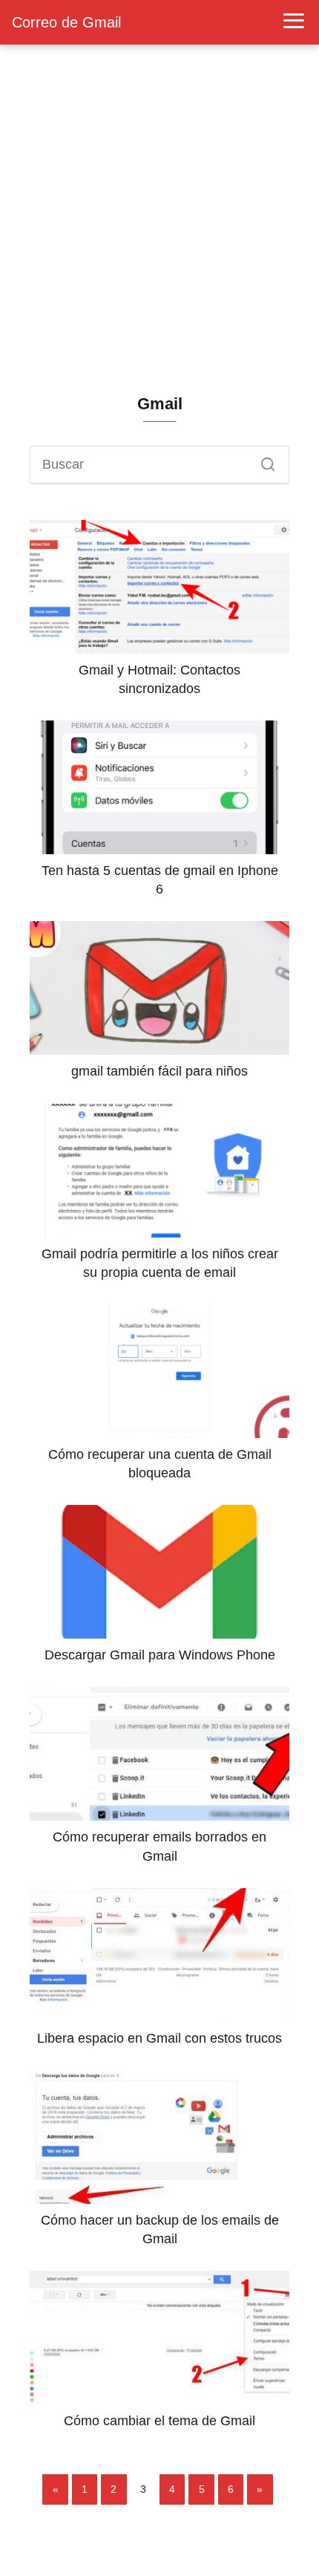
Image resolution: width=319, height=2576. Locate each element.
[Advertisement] (159, 219)
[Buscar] (263, 461)
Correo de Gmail (66, 22)
